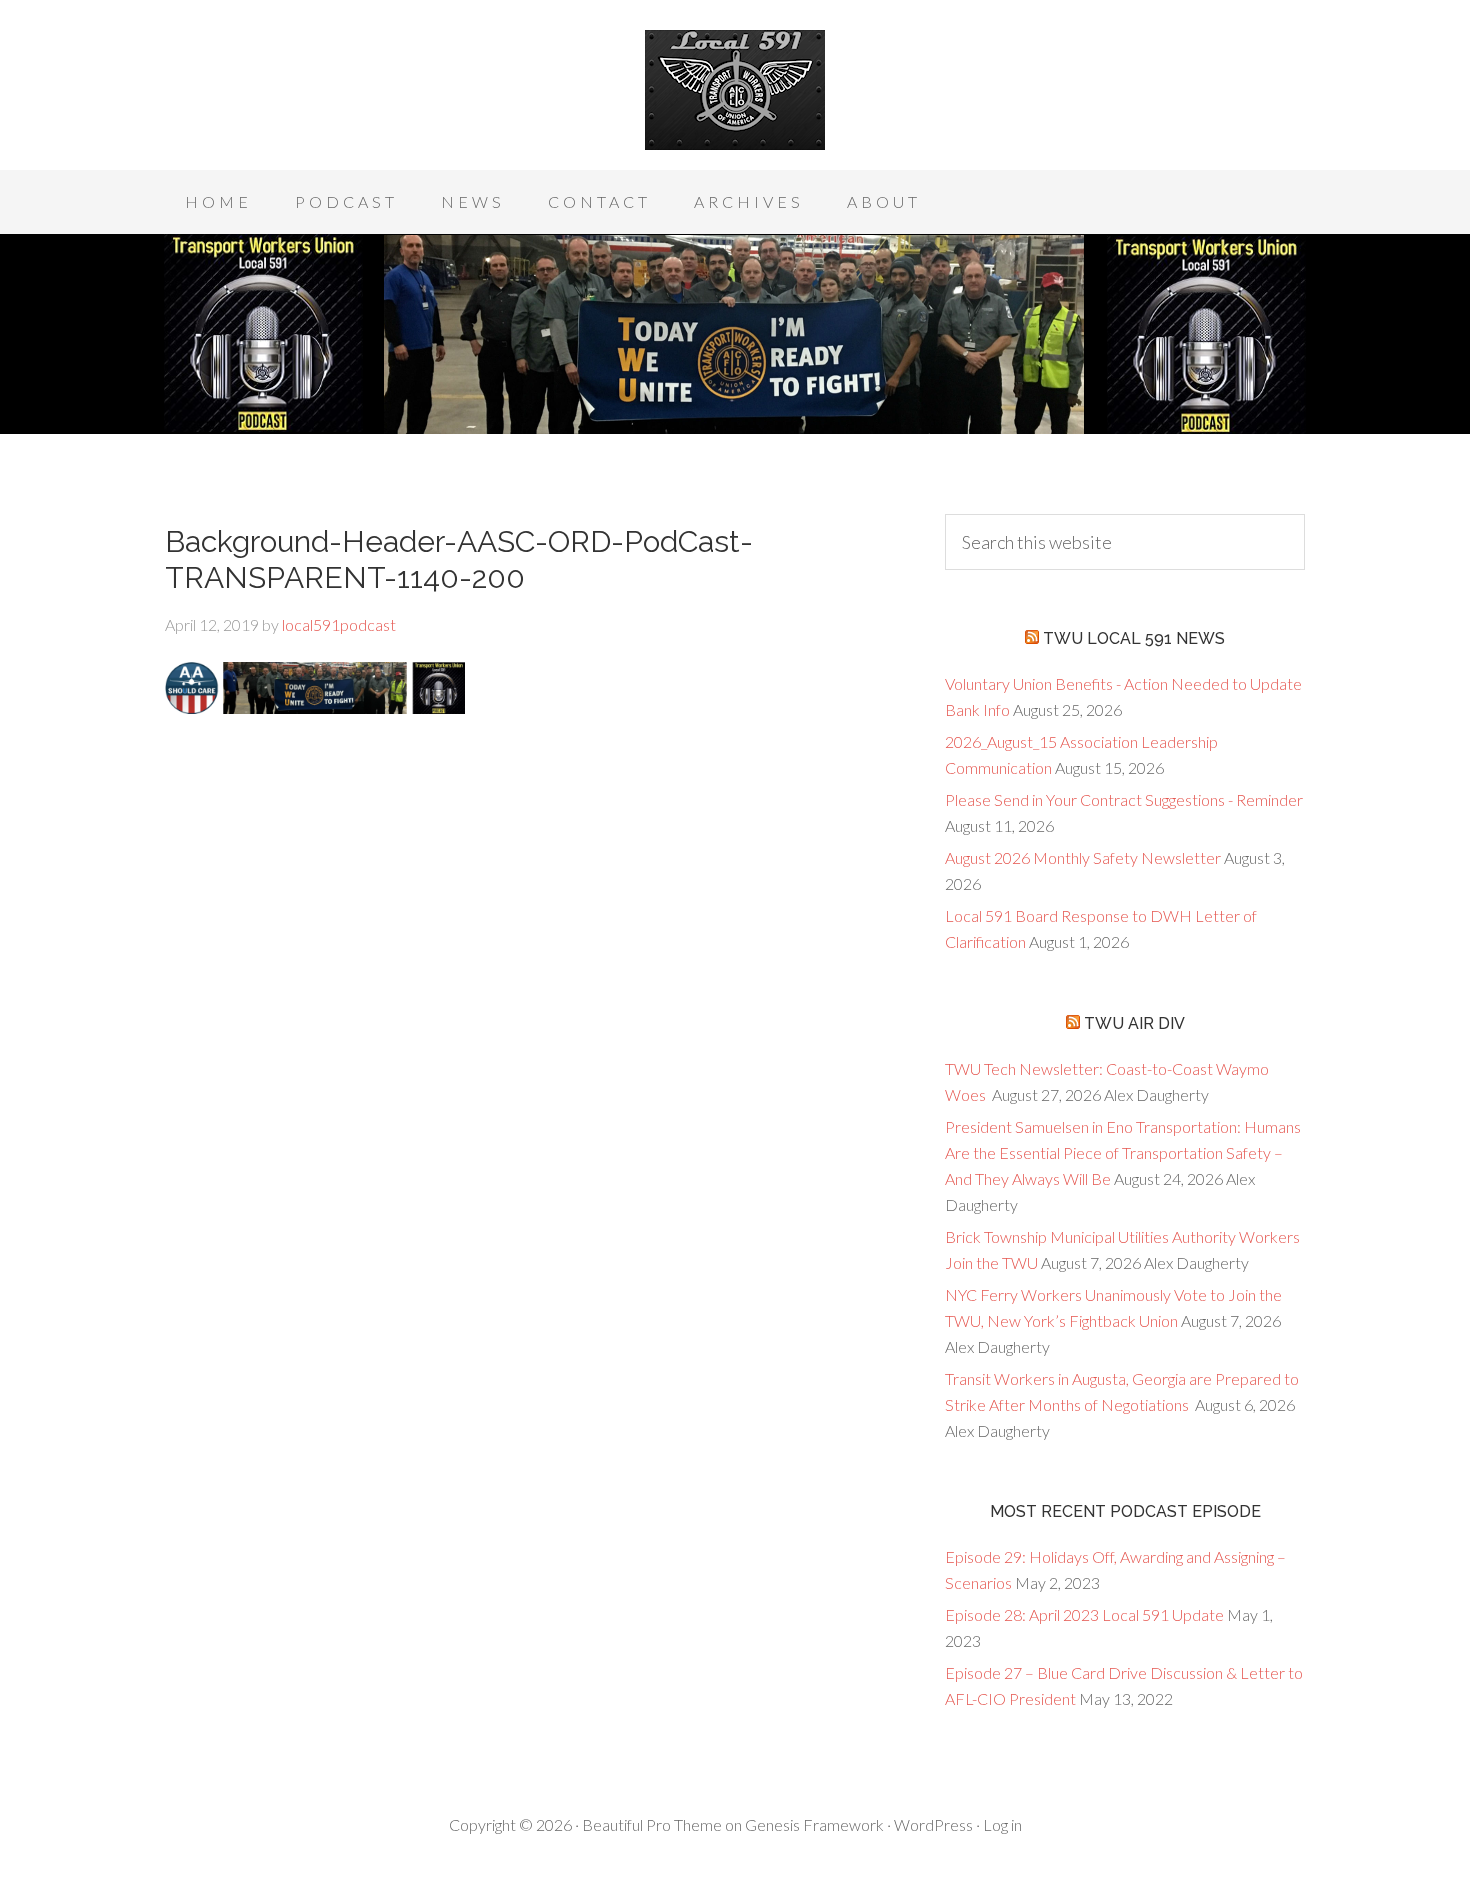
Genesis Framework (814, 1824)
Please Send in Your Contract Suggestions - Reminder (1124, 799)
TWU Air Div (1134, 1023)
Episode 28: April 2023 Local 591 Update (1084, 1614)
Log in (1002, 1824)
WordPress (933, 1824)
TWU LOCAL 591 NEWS (1134, 638)
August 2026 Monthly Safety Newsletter (1083, 857)
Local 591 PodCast (735, 90)
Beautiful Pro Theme (652, 1824)
